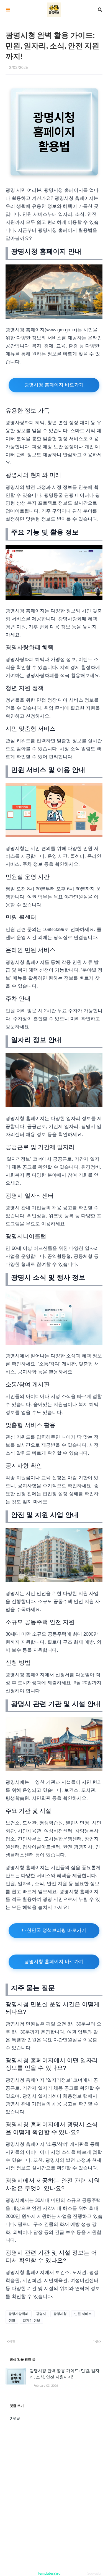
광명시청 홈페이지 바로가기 (54, 385)
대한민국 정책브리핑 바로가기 (54, 1930)
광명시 (41, 2314)
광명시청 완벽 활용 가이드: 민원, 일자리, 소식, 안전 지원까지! (65, 2374)
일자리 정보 (31, 2320)
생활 (12, 2320)
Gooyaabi (94, 2574)
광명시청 (60, 2314)
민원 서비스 (83, 2314)
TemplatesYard (49, 2574)
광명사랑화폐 (19, 2314)
